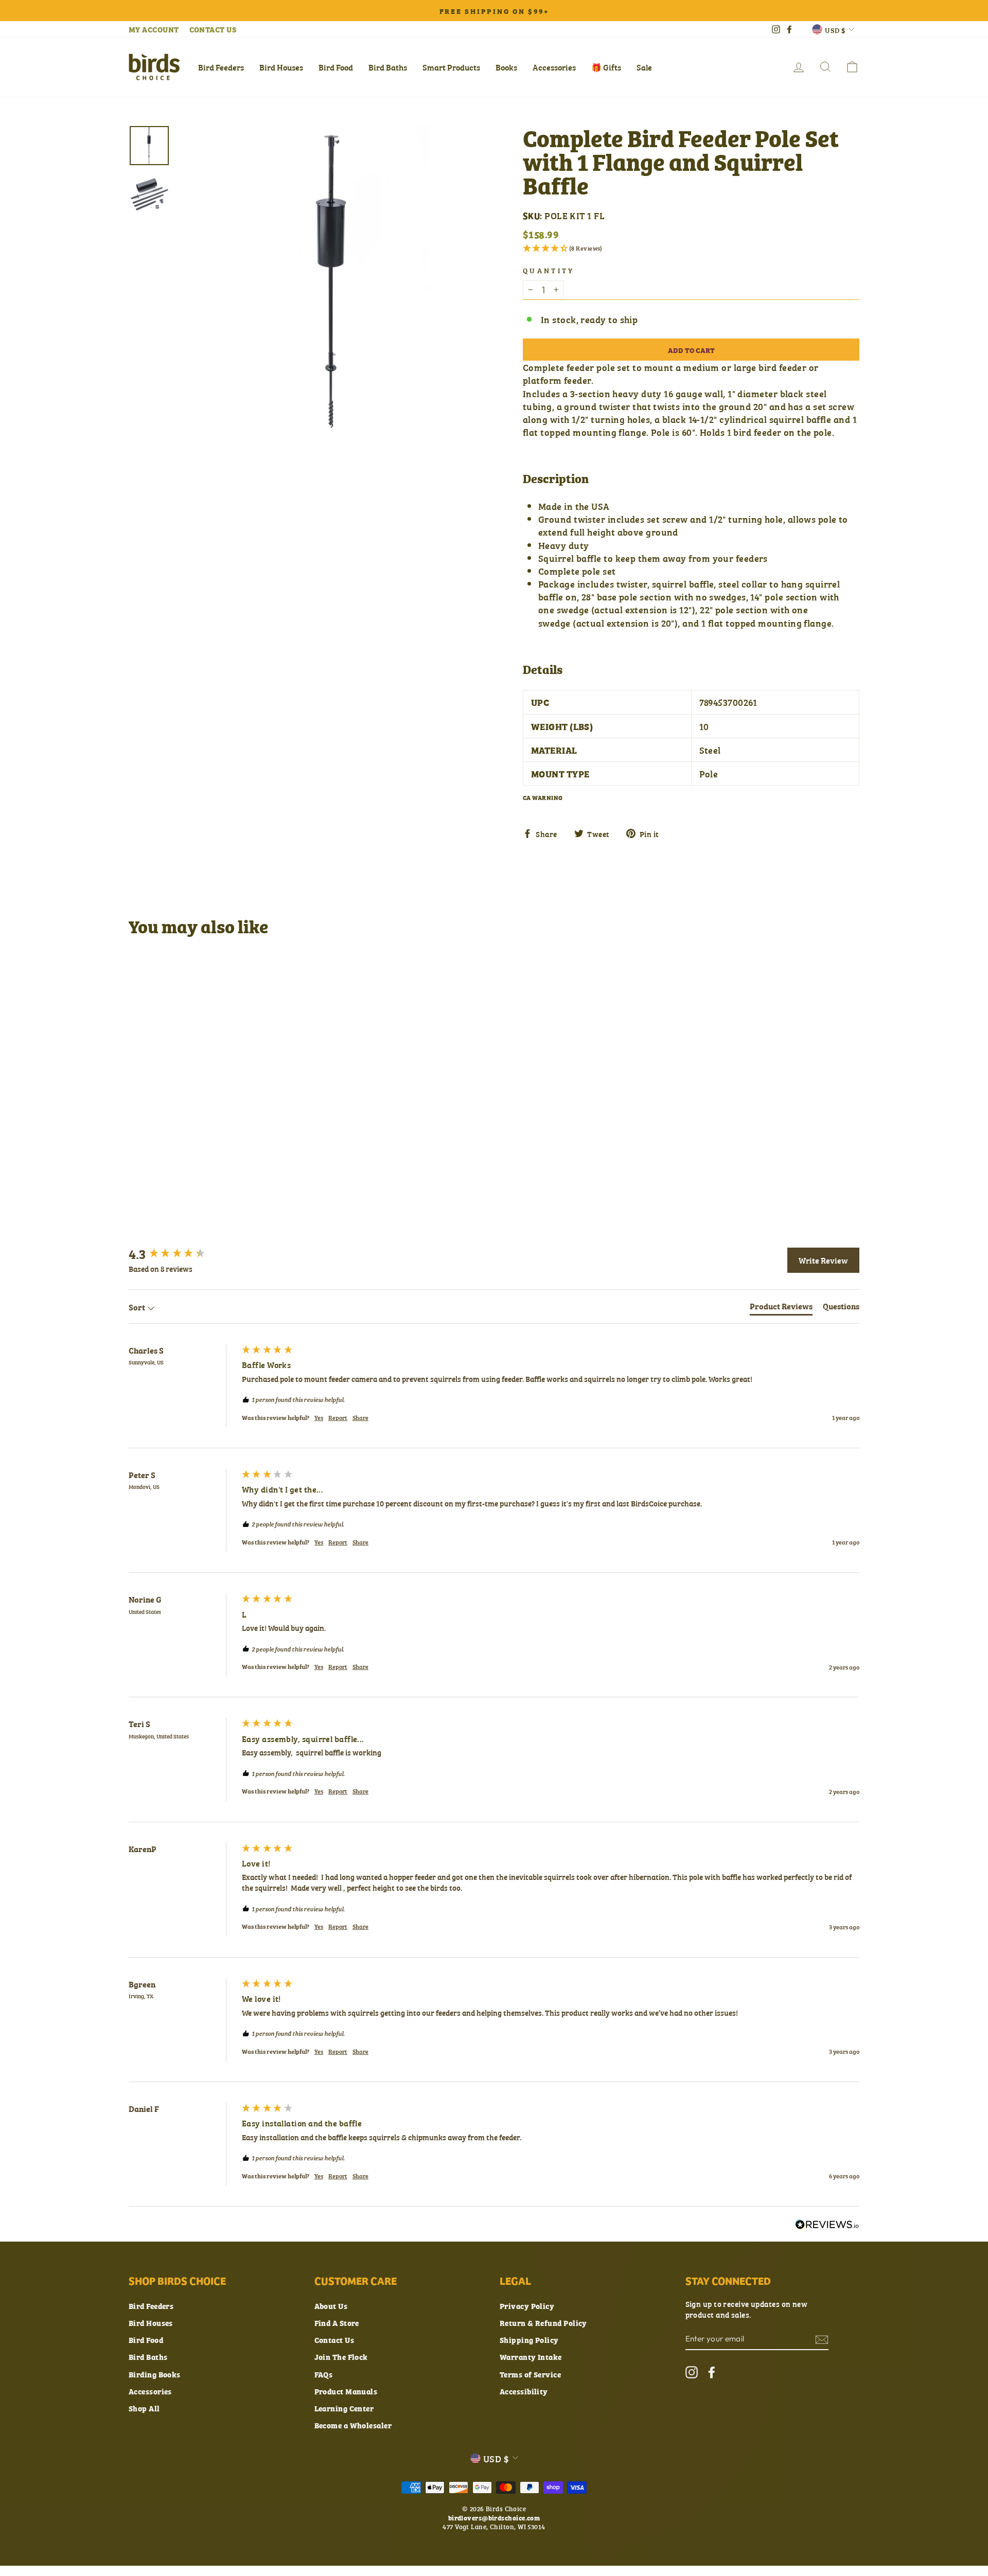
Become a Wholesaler (353, 2425)
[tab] (781, 1308)
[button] (691, 248)
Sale (644, 67)
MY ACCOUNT (154, 29)
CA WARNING (543, 797)
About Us (331, 2306)
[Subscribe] (822, 2339)
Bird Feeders (221, 67)
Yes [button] (319, 1418)
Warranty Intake (531, 2357)
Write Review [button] (823, 1260)
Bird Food (336, 67)
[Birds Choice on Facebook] (712, 2372)
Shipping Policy (529, 2340)
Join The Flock (341, 2357)
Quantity (549, 270)
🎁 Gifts (606, 67)
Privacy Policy (527, 2306)
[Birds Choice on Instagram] (692, 2372)
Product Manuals (346, 2391)
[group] (183, 1253)
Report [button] (338, 1418)
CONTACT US (213, 29)
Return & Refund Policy (543, 2323)
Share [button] (360, 1418)
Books (506, 67)
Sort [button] (138, 1307)
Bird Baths (388, 67)
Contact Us (334, 2340)
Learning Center (344, 2408)
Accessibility (524, 2391)
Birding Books (155, 2374)
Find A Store (337, 2323)
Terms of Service (530, 2374)
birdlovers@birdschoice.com (494, 2517)
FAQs (324, 2374)
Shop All (144, 2408)
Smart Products (451, 67)
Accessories (554, 67)
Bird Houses (281, 67)
